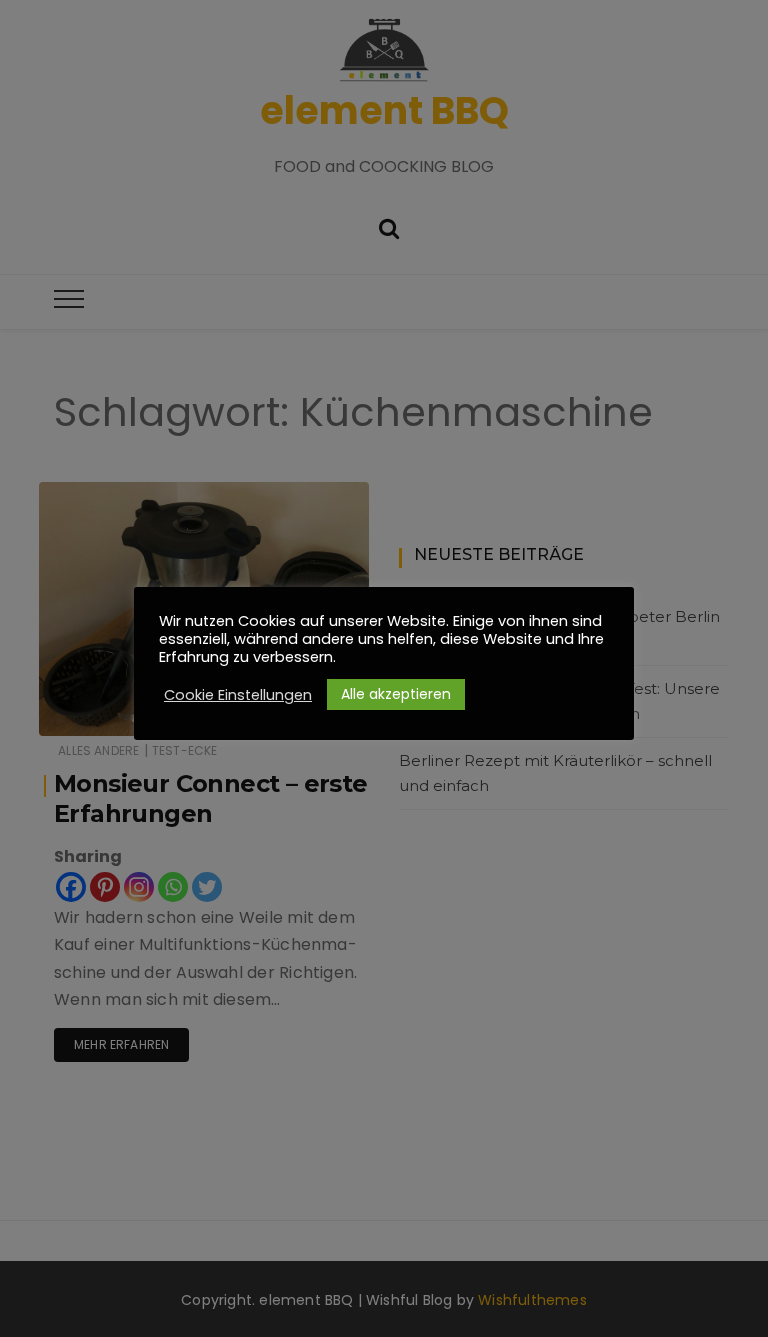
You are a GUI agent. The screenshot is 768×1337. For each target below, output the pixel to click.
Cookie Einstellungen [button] (238, 695)
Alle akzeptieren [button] (396, 694)
